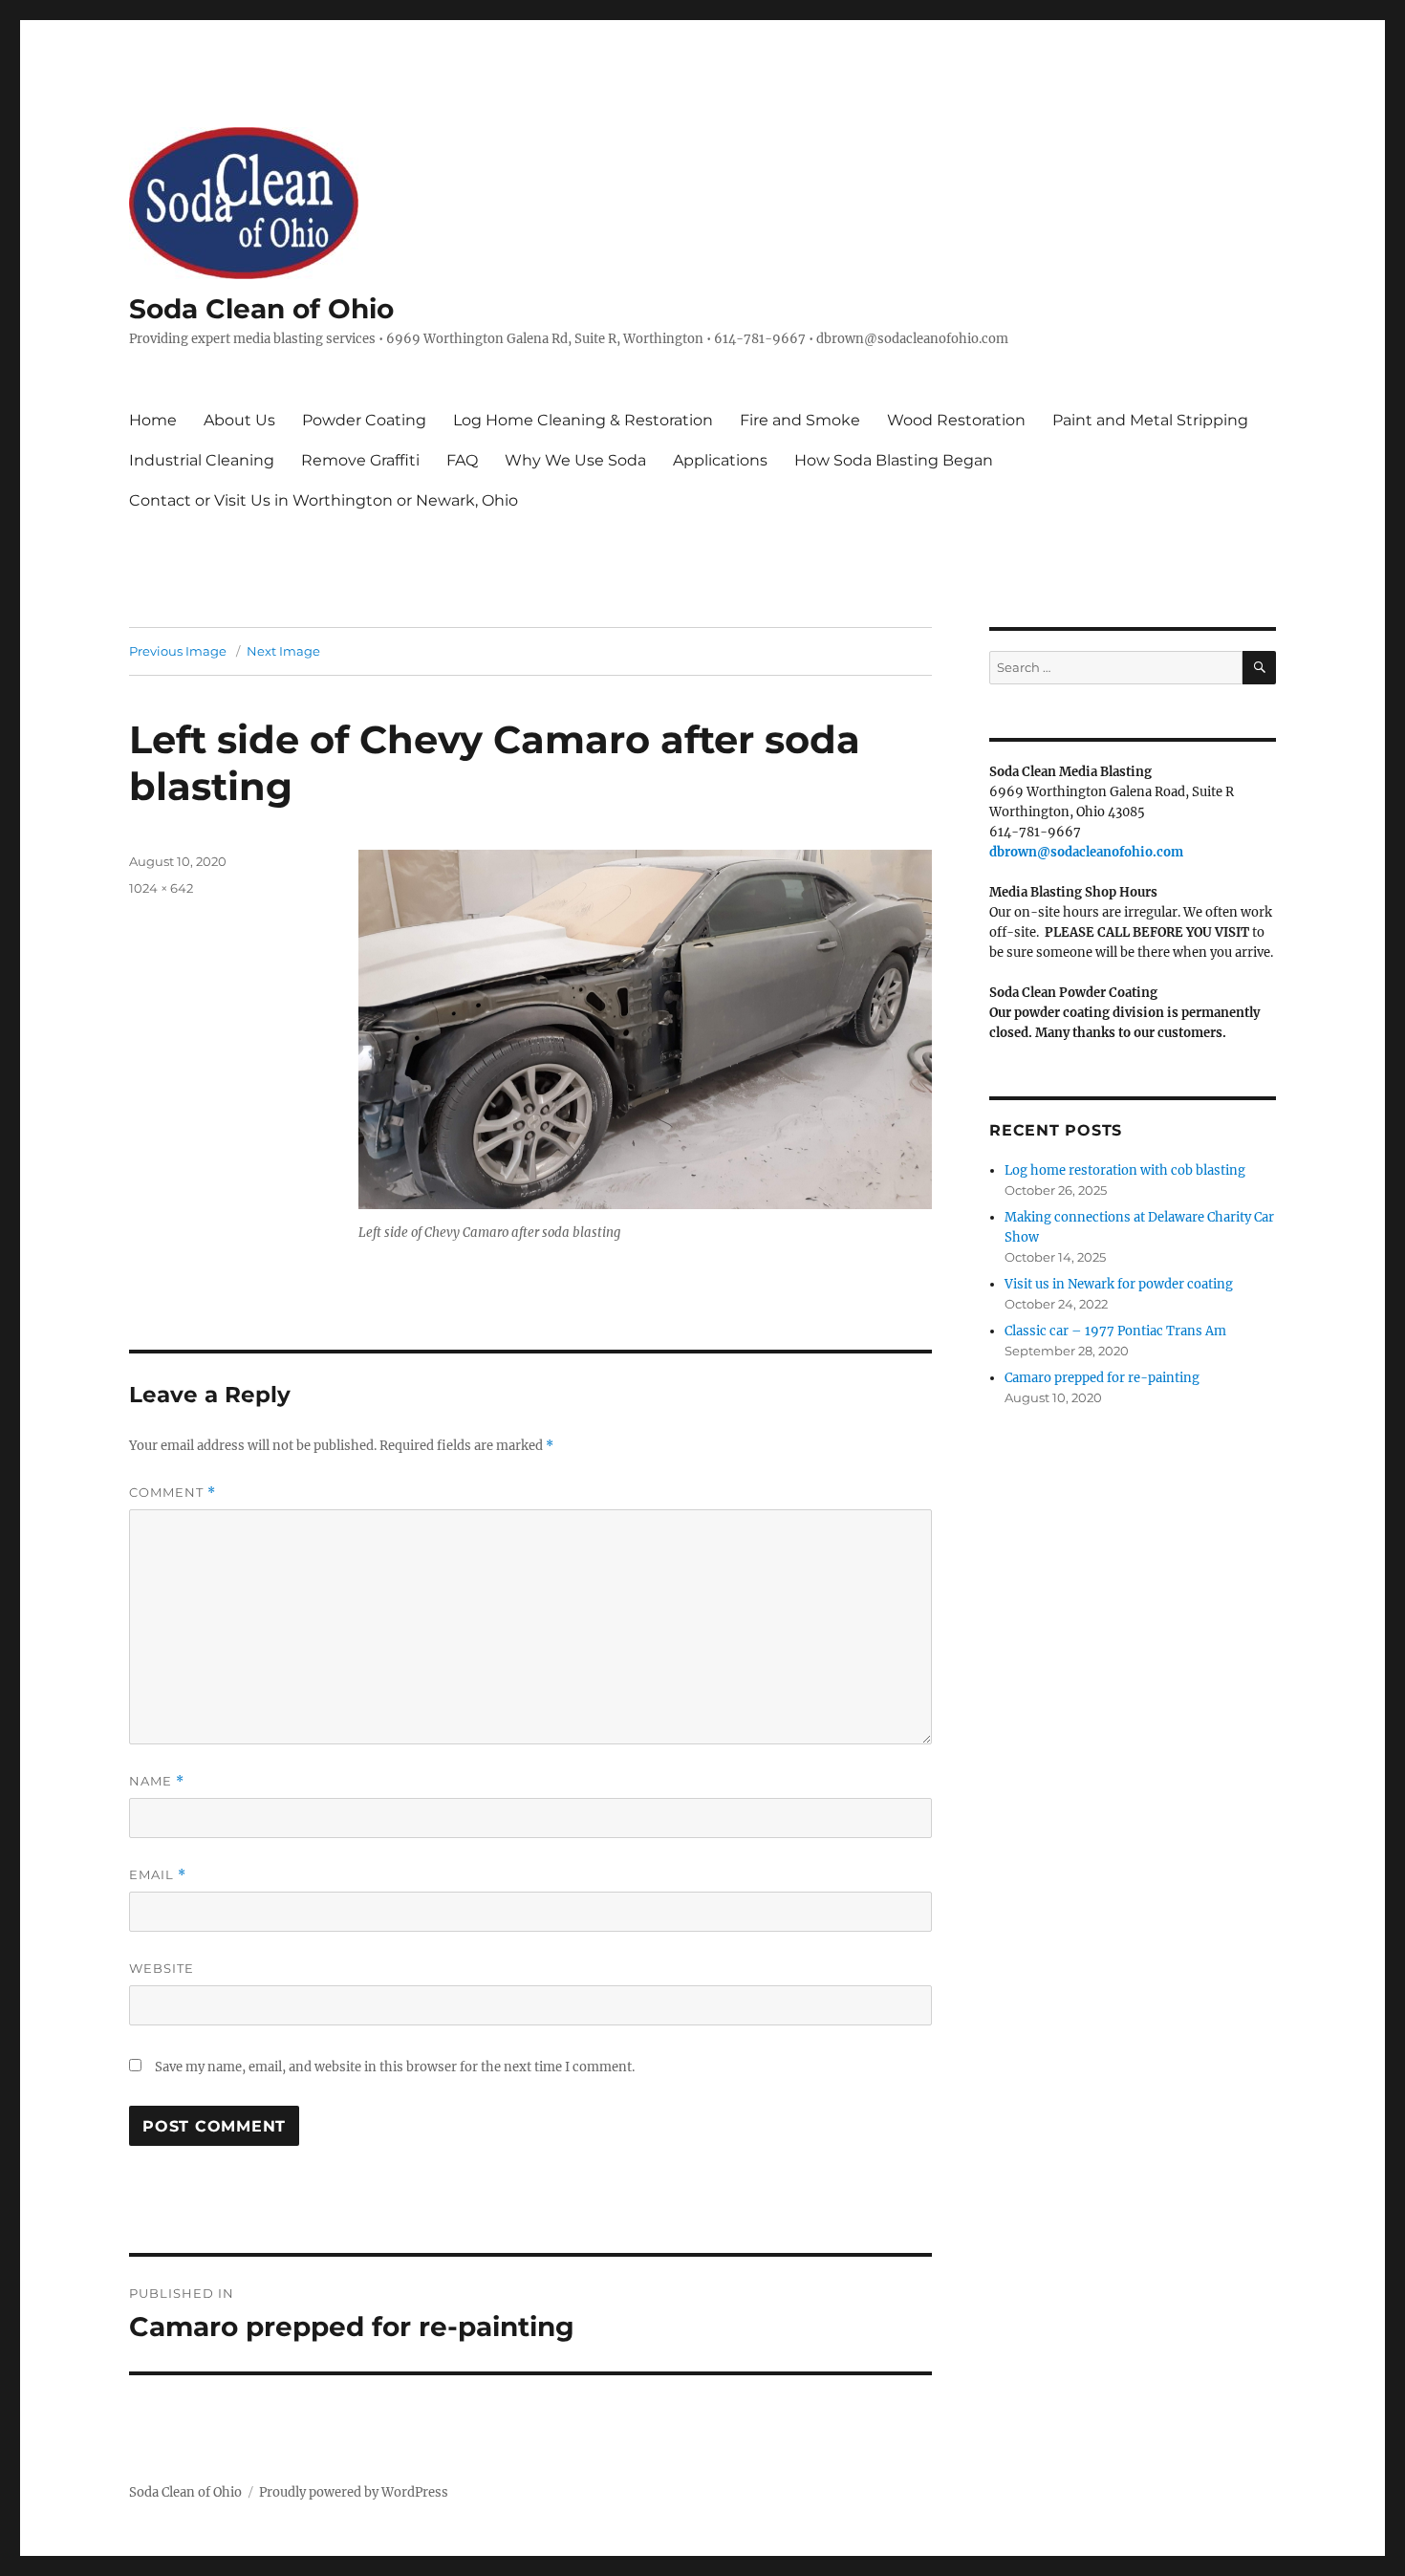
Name (157, 1781)
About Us (239, 420)
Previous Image (178, 651)
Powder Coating (364, 420)
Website (162, 1968)
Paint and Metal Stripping (1150, 420)
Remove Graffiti (360, 460)
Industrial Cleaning (202, 460)
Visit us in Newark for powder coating (1119, 1284)
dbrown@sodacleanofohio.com (1086, 852)
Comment (173, 1493)
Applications (720, 460)
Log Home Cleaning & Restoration (583, 420)
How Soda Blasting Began (894, 460)
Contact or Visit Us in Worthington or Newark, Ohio (324, 500)
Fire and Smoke (800, 420)
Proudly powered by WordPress (354, 2492)
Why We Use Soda (575, 460)
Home (153, 420)
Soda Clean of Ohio (261, 309)
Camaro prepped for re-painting (1102, 1378)
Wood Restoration (956, 420)
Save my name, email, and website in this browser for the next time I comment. (395, 2067)
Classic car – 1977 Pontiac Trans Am (1115, 1331)
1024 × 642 (161, 888)
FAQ (462, 460)
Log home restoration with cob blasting (1125, 1170)
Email (158, 1875)
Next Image (283, 651)
